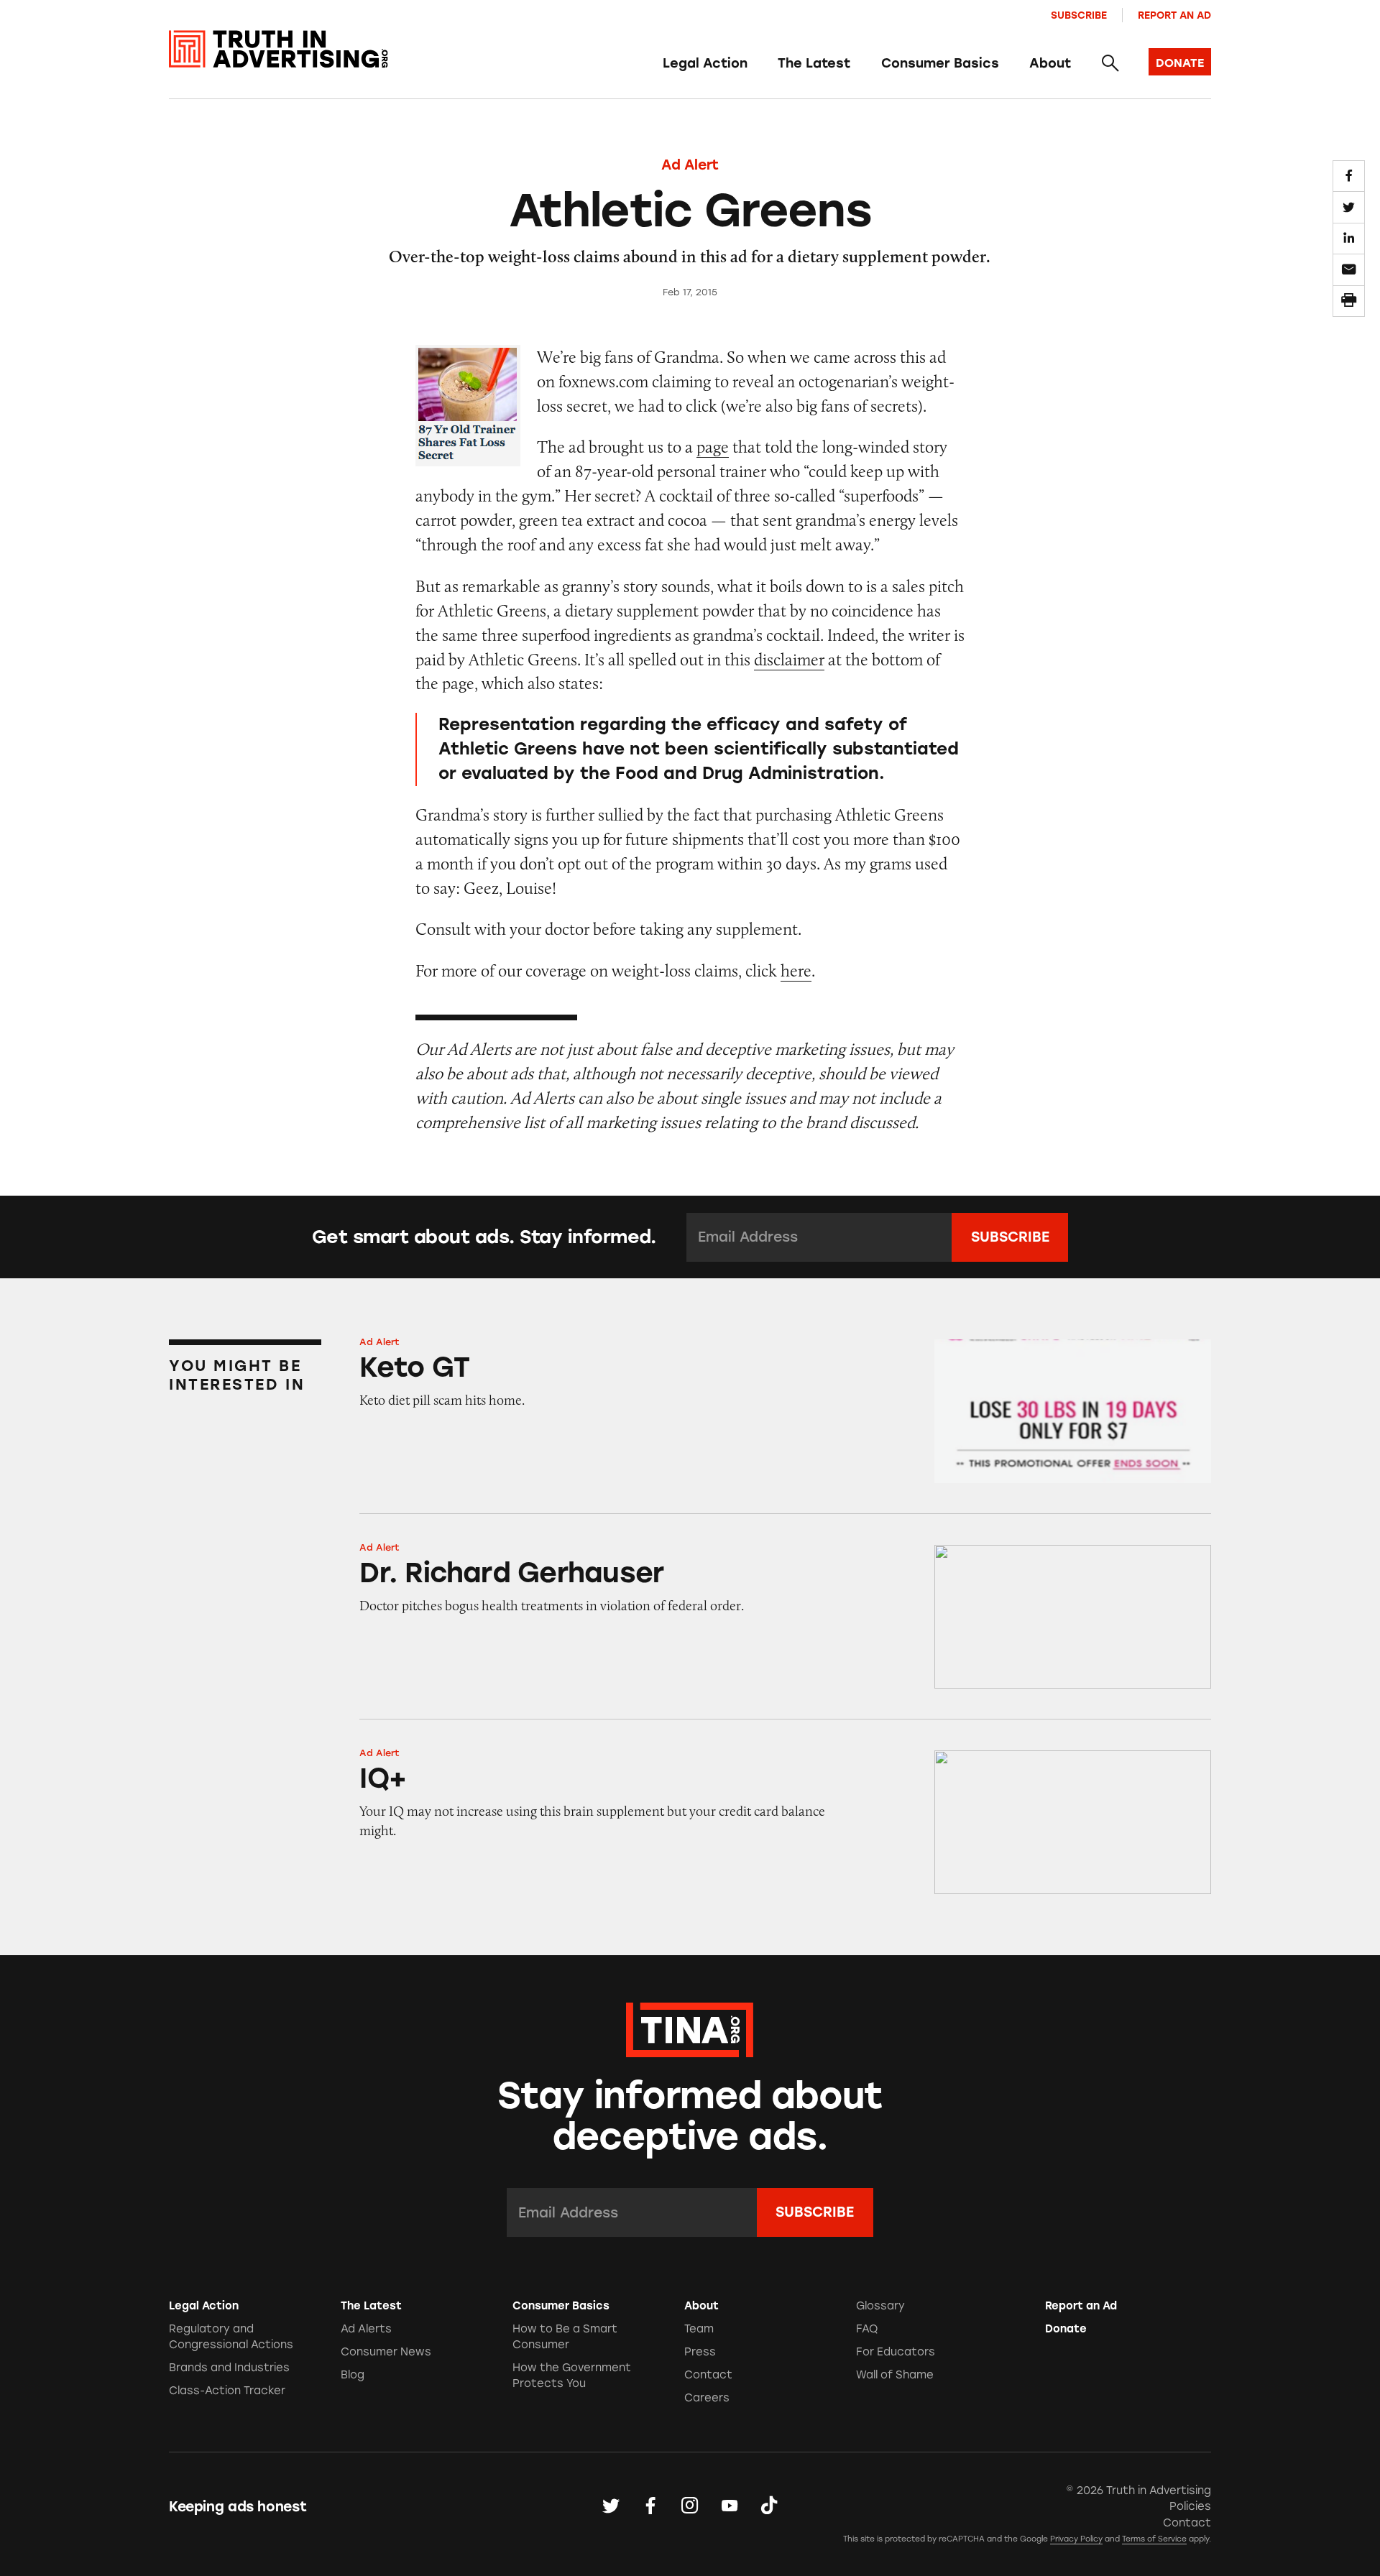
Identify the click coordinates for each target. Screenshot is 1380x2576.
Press (700, 2352)
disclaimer (789, 659)
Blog (353, 2375)
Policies (1190, 2506)
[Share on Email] (1348, 269)
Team (699, 2329)
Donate (1066, 2329)
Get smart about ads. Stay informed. (484, 1237)
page (713, 447)
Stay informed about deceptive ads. (690, 2116)
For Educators (896, 2352)
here (796, 970)
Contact (708, 2375)
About (1050, 63)
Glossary (880, 2306)
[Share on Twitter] (1348, 207)
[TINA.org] (690, 2028)
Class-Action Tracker (227, 2391)
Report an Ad (1174, 15)
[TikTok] (769, 2506)
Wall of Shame (895, 2375)
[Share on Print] (1348, 301)
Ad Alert (690, 165)
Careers (707, 2398)
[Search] (1109, 64)
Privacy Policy (1076, 2539)
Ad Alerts (366, 2329)
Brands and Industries (229, 2368)
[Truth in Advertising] (279, 49)
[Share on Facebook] (1348, 176)
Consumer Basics (940, 63)
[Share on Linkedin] (1348, 239)
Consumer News (386, 2352)
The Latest (814, 63)
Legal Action (705, 63)
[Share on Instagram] (690, 2506)
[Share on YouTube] (730, 2506)
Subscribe (1079, 15)
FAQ (867, 2329)
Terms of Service (1154, 2539)
